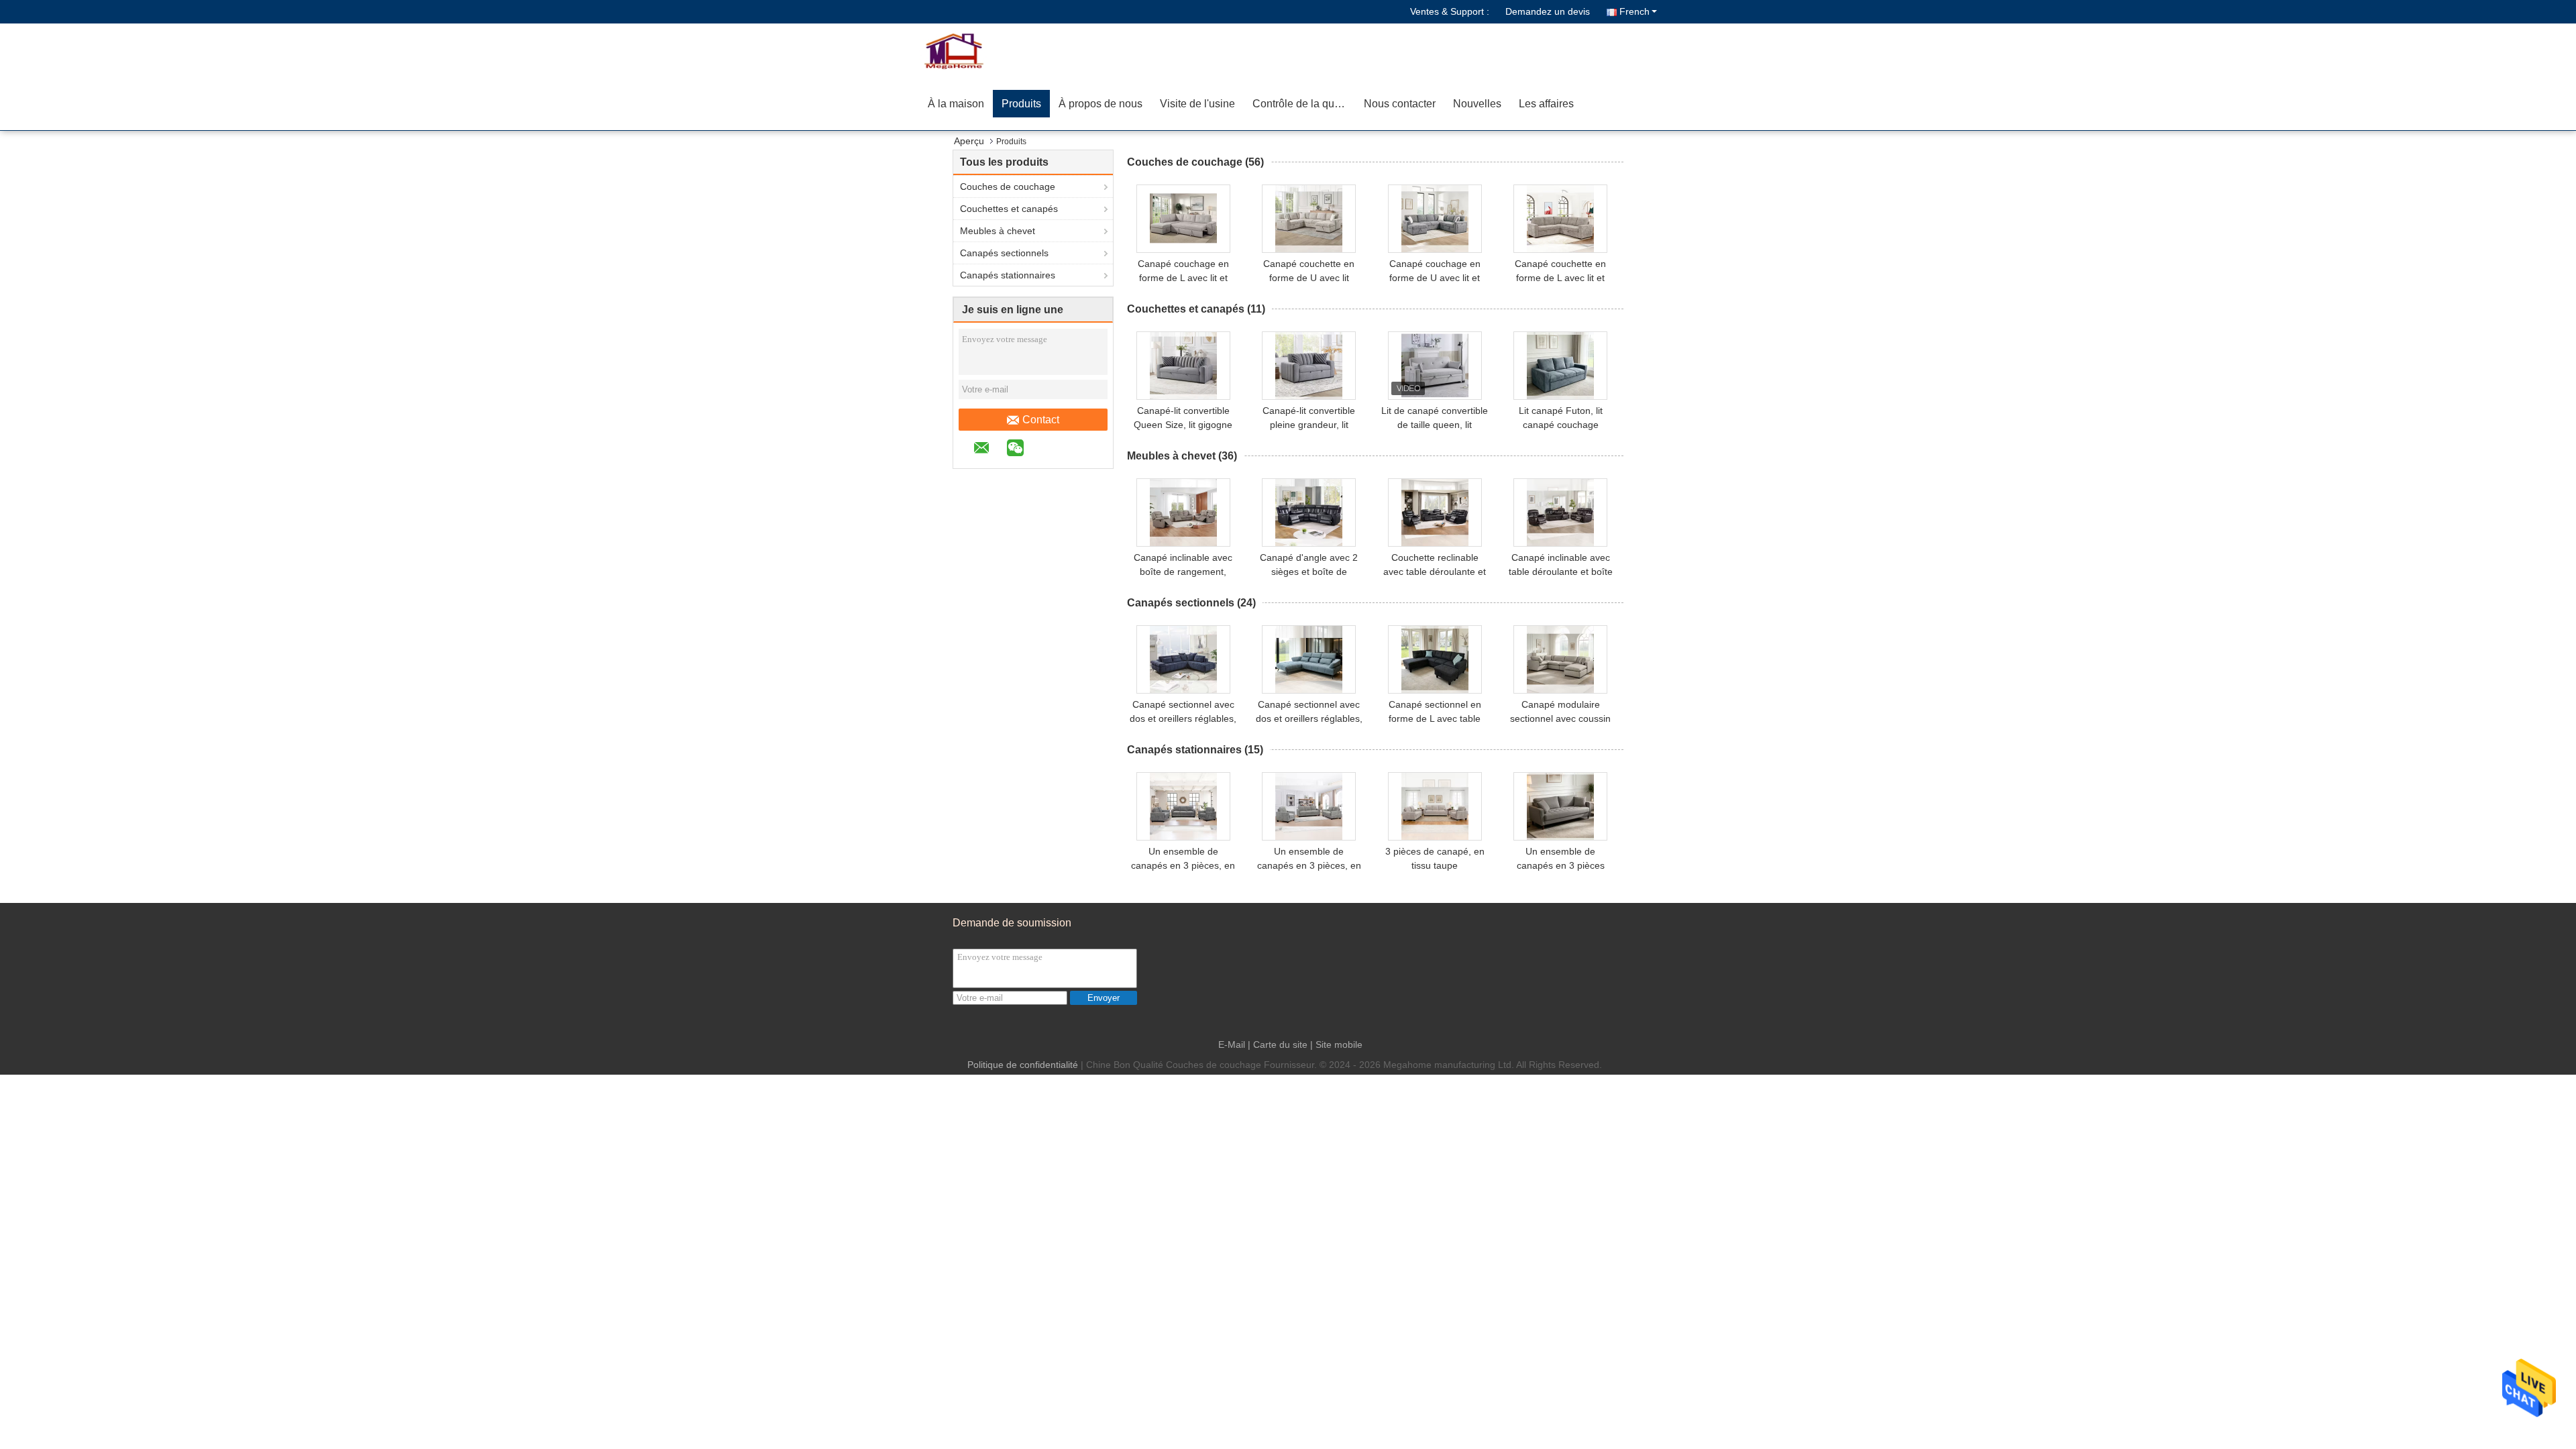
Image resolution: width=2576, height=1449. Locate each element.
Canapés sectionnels (1004, 253)
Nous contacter (1400, 104)
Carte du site (1280, 1044)
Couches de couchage (1008, 186)
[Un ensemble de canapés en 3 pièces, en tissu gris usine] (1309, 806)
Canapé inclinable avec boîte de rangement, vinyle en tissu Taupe (1183, 572)
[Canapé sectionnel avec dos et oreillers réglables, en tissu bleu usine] (1309, 659)
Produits (1021, 104)
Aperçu (969, 141)
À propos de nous (1101, 104)
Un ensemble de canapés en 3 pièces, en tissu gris (1309, 865)
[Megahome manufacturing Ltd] (996, 50)
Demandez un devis (1548, 11)
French (1634, 11)
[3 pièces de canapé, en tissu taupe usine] (1435, 806)
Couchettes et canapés (1009, 209)
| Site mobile (1336, 1044)
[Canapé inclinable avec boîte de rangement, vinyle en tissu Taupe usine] (1183, 513)
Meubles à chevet (998, 231)
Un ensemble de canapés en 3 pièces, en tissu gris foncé (1183, 865)
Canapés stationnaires (1008, 275)
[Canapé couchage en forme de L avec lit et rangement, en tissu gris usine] (1183, 219)
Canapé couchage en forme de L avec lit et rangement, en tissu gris (1183, 278)
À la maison (956, 104)
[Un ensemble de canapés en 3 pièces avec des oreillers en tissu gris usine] (1560, 806)
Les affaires (1546, 104)
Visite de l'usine (1197, 104)
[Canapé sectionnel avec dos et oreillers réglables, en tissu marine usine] (1183, 659)
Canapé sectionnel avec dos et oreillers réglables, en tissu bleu (1309, 718)
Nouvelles (1477, 104)
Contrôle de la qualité (1303, 104)
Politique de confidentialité (1023, 1065)
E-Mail (1232, 1044)
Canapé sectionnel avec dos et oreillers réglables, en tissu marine (1183, 718)
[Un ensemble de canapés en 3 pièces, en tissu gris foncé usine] (1183, 806)
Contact (1041, 420)
